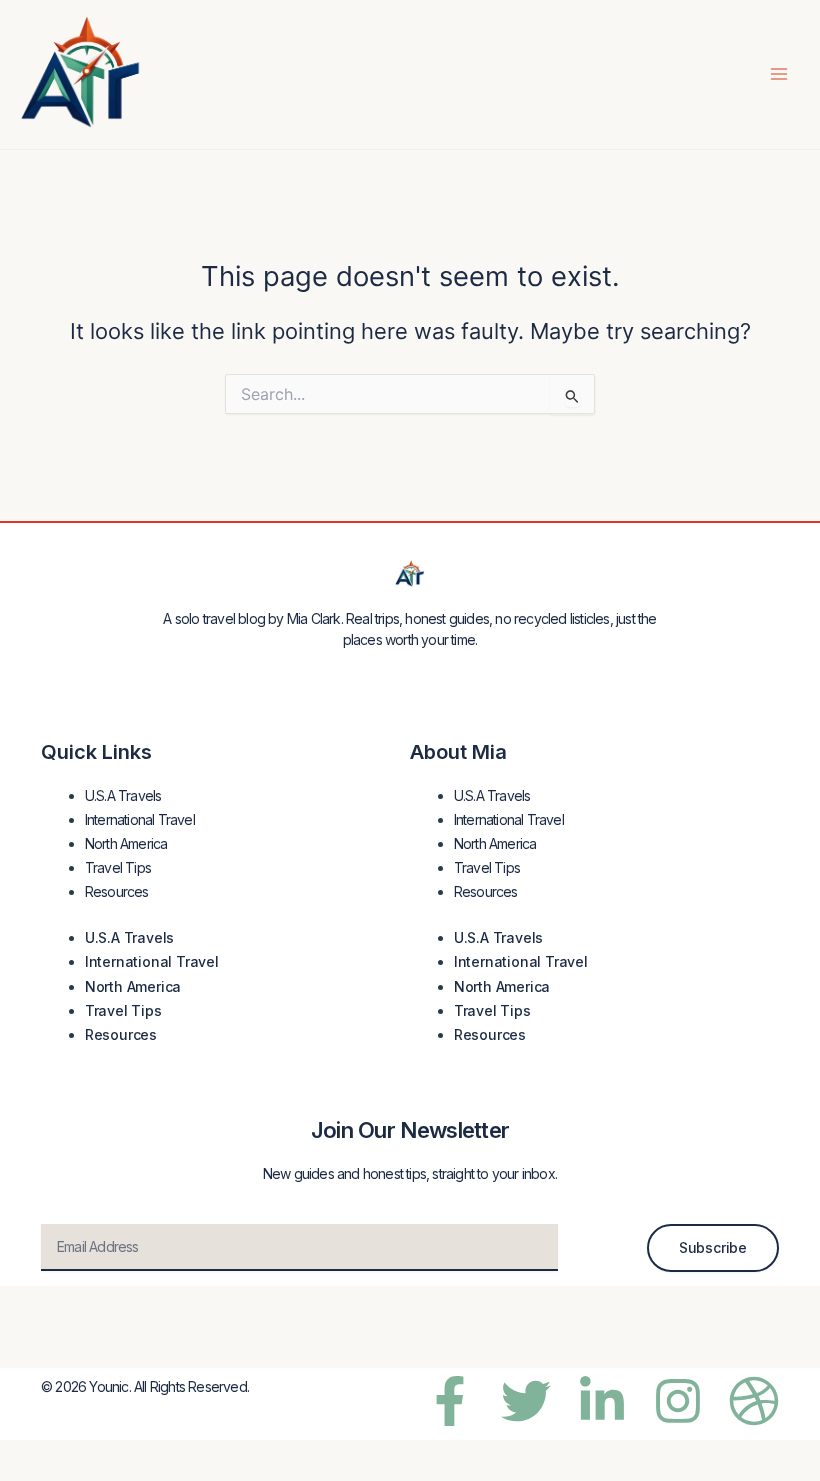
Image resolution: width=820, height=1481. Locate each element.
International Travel (140, 819)
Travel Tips (118, 867)
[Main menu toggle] (779, 74)
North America (126, 843)
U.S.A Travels (123, 795)
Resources (117, 891)
